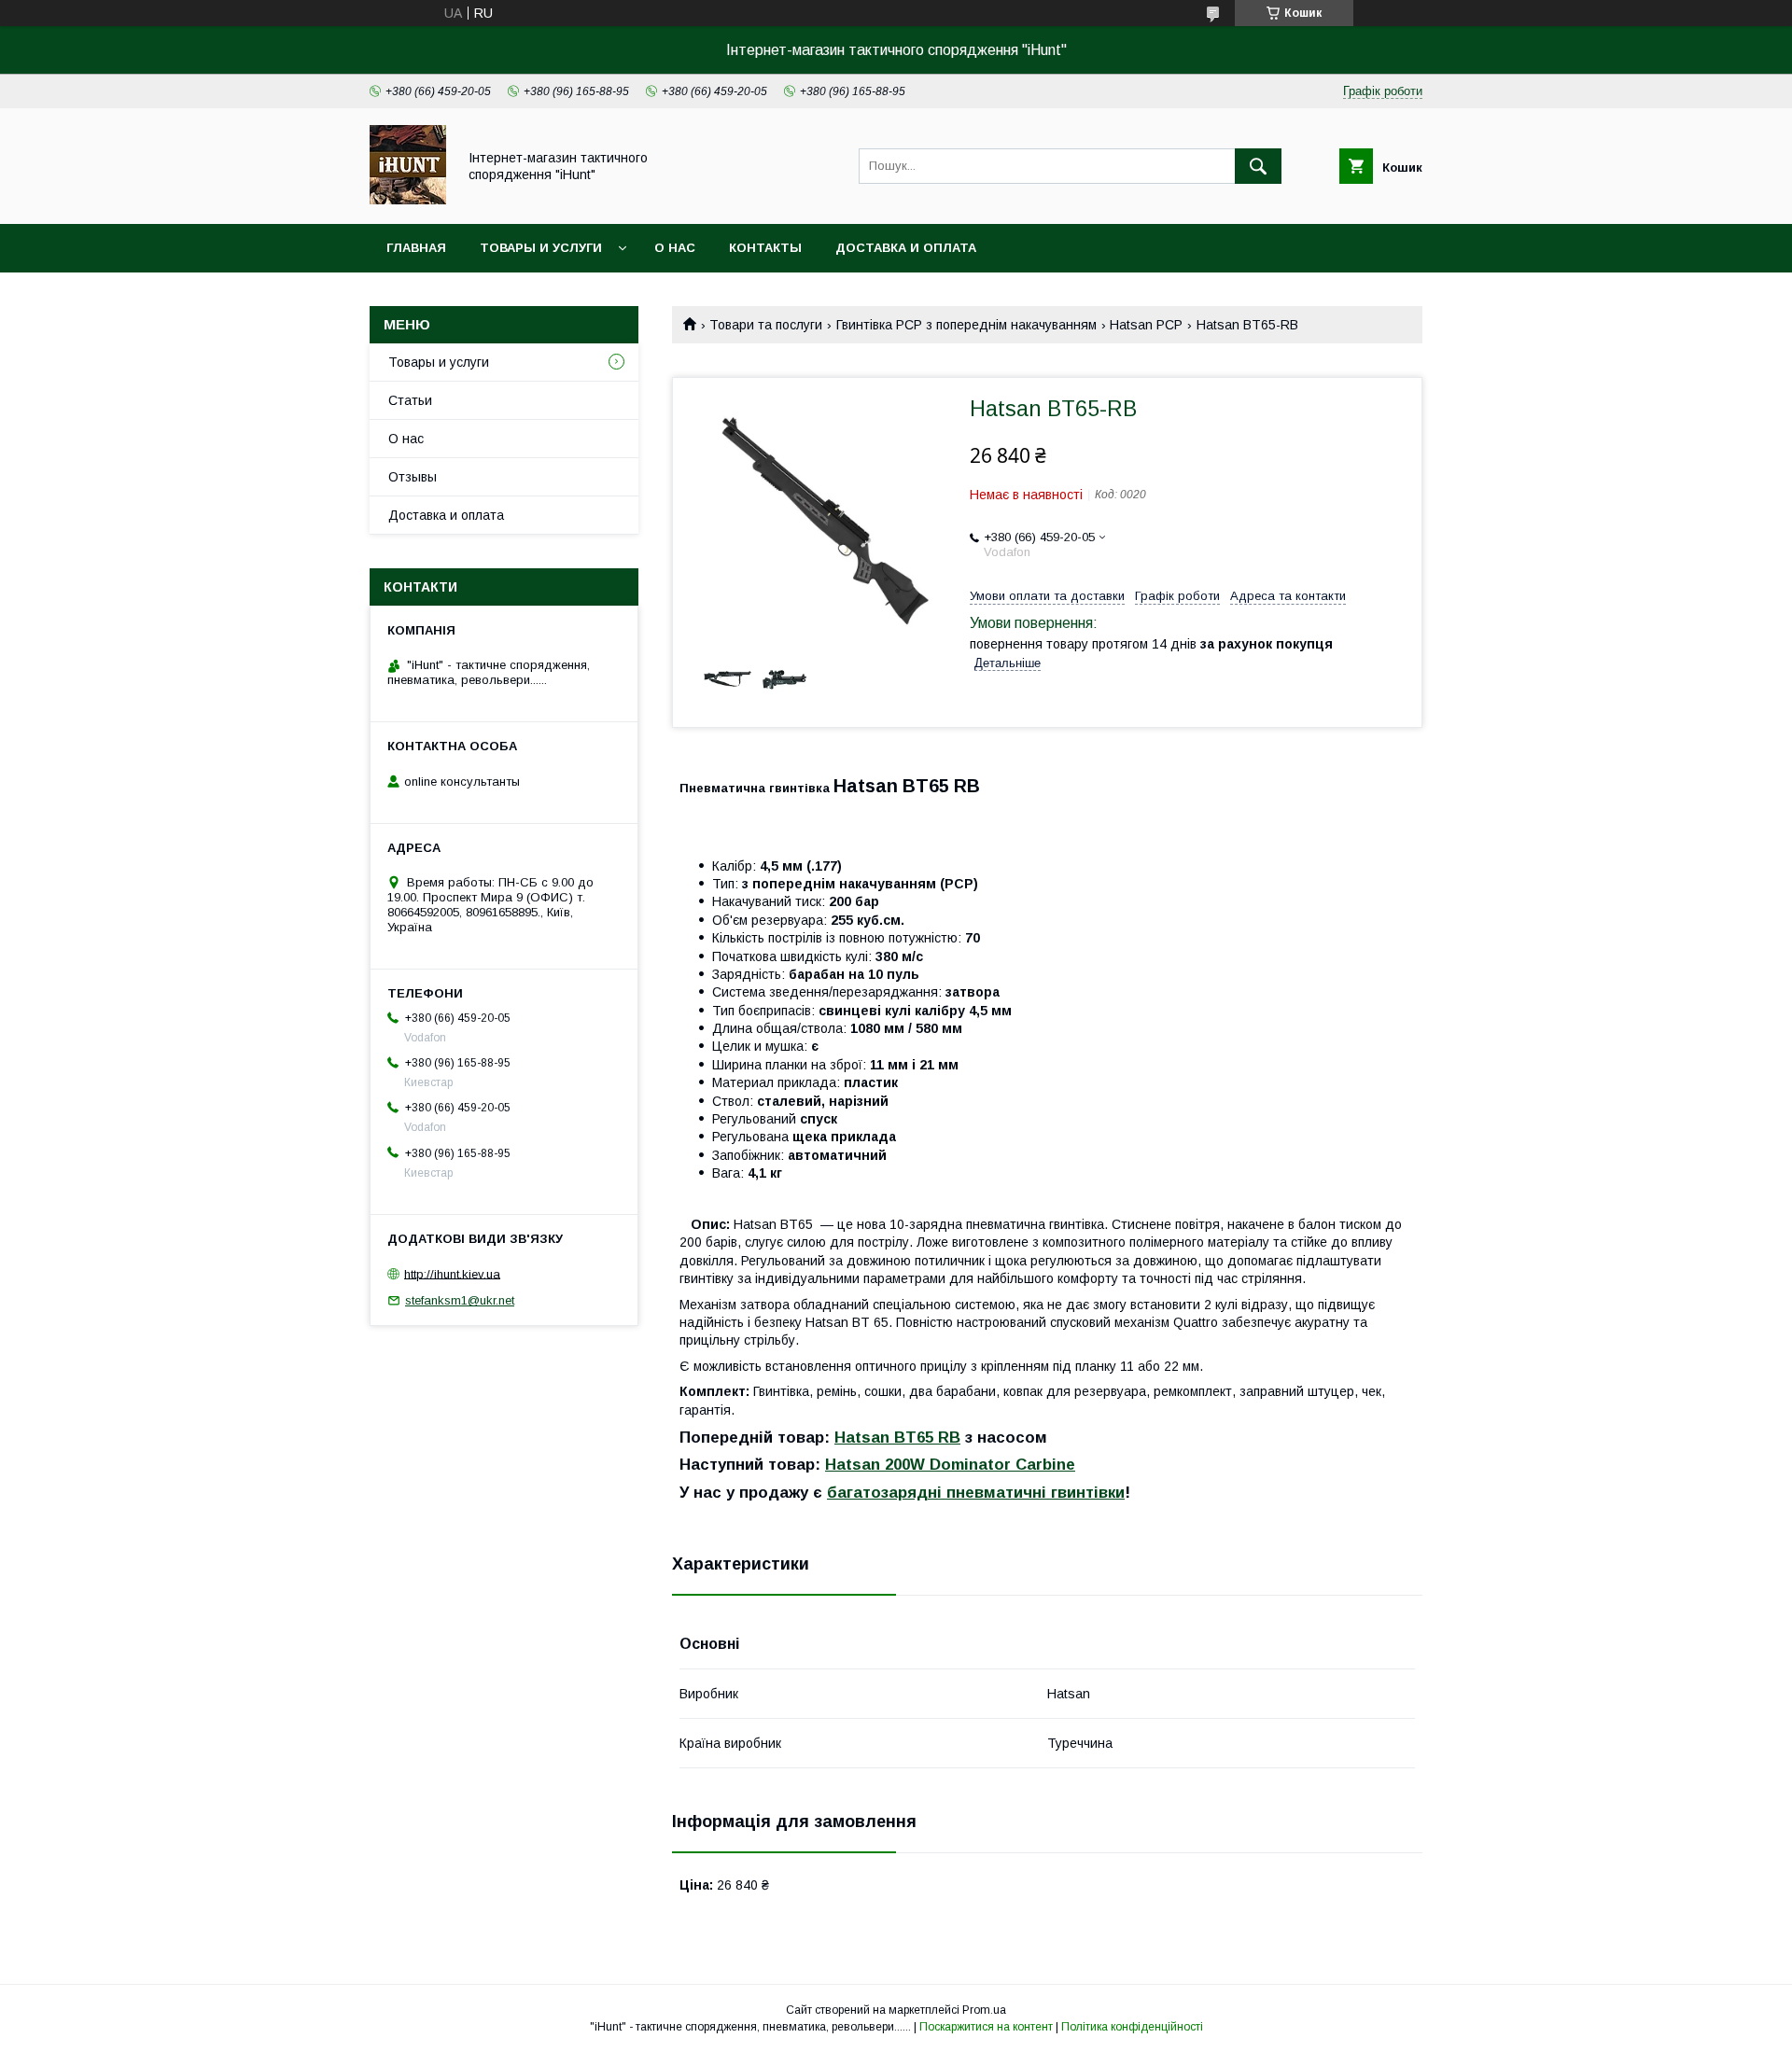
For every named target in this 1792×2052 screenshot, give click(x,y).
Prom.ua (984, 2010)
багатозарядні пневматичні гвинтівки (976, 1493)
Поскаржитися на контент (986, 2027)
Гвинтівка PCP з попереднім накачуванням (966, 325)
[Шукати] (1258, 166)
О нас (675, 248)
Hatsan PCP (1146, 325)
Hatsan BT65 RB (897, 1438)
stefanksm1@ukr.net (460, 1300)
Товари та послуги (766, 325)
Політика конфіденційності (1132, 2027)
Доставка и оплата (906, 248)
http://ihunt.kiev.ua (452, 1273)
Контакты (765, 248)
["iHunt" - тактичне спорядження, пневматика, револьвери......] (408, 200)
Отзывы (413, 477)
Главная (416, 248)
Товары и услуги (541, 248)
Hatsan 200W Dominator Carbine (950, 1465)
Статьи (410, 400)
